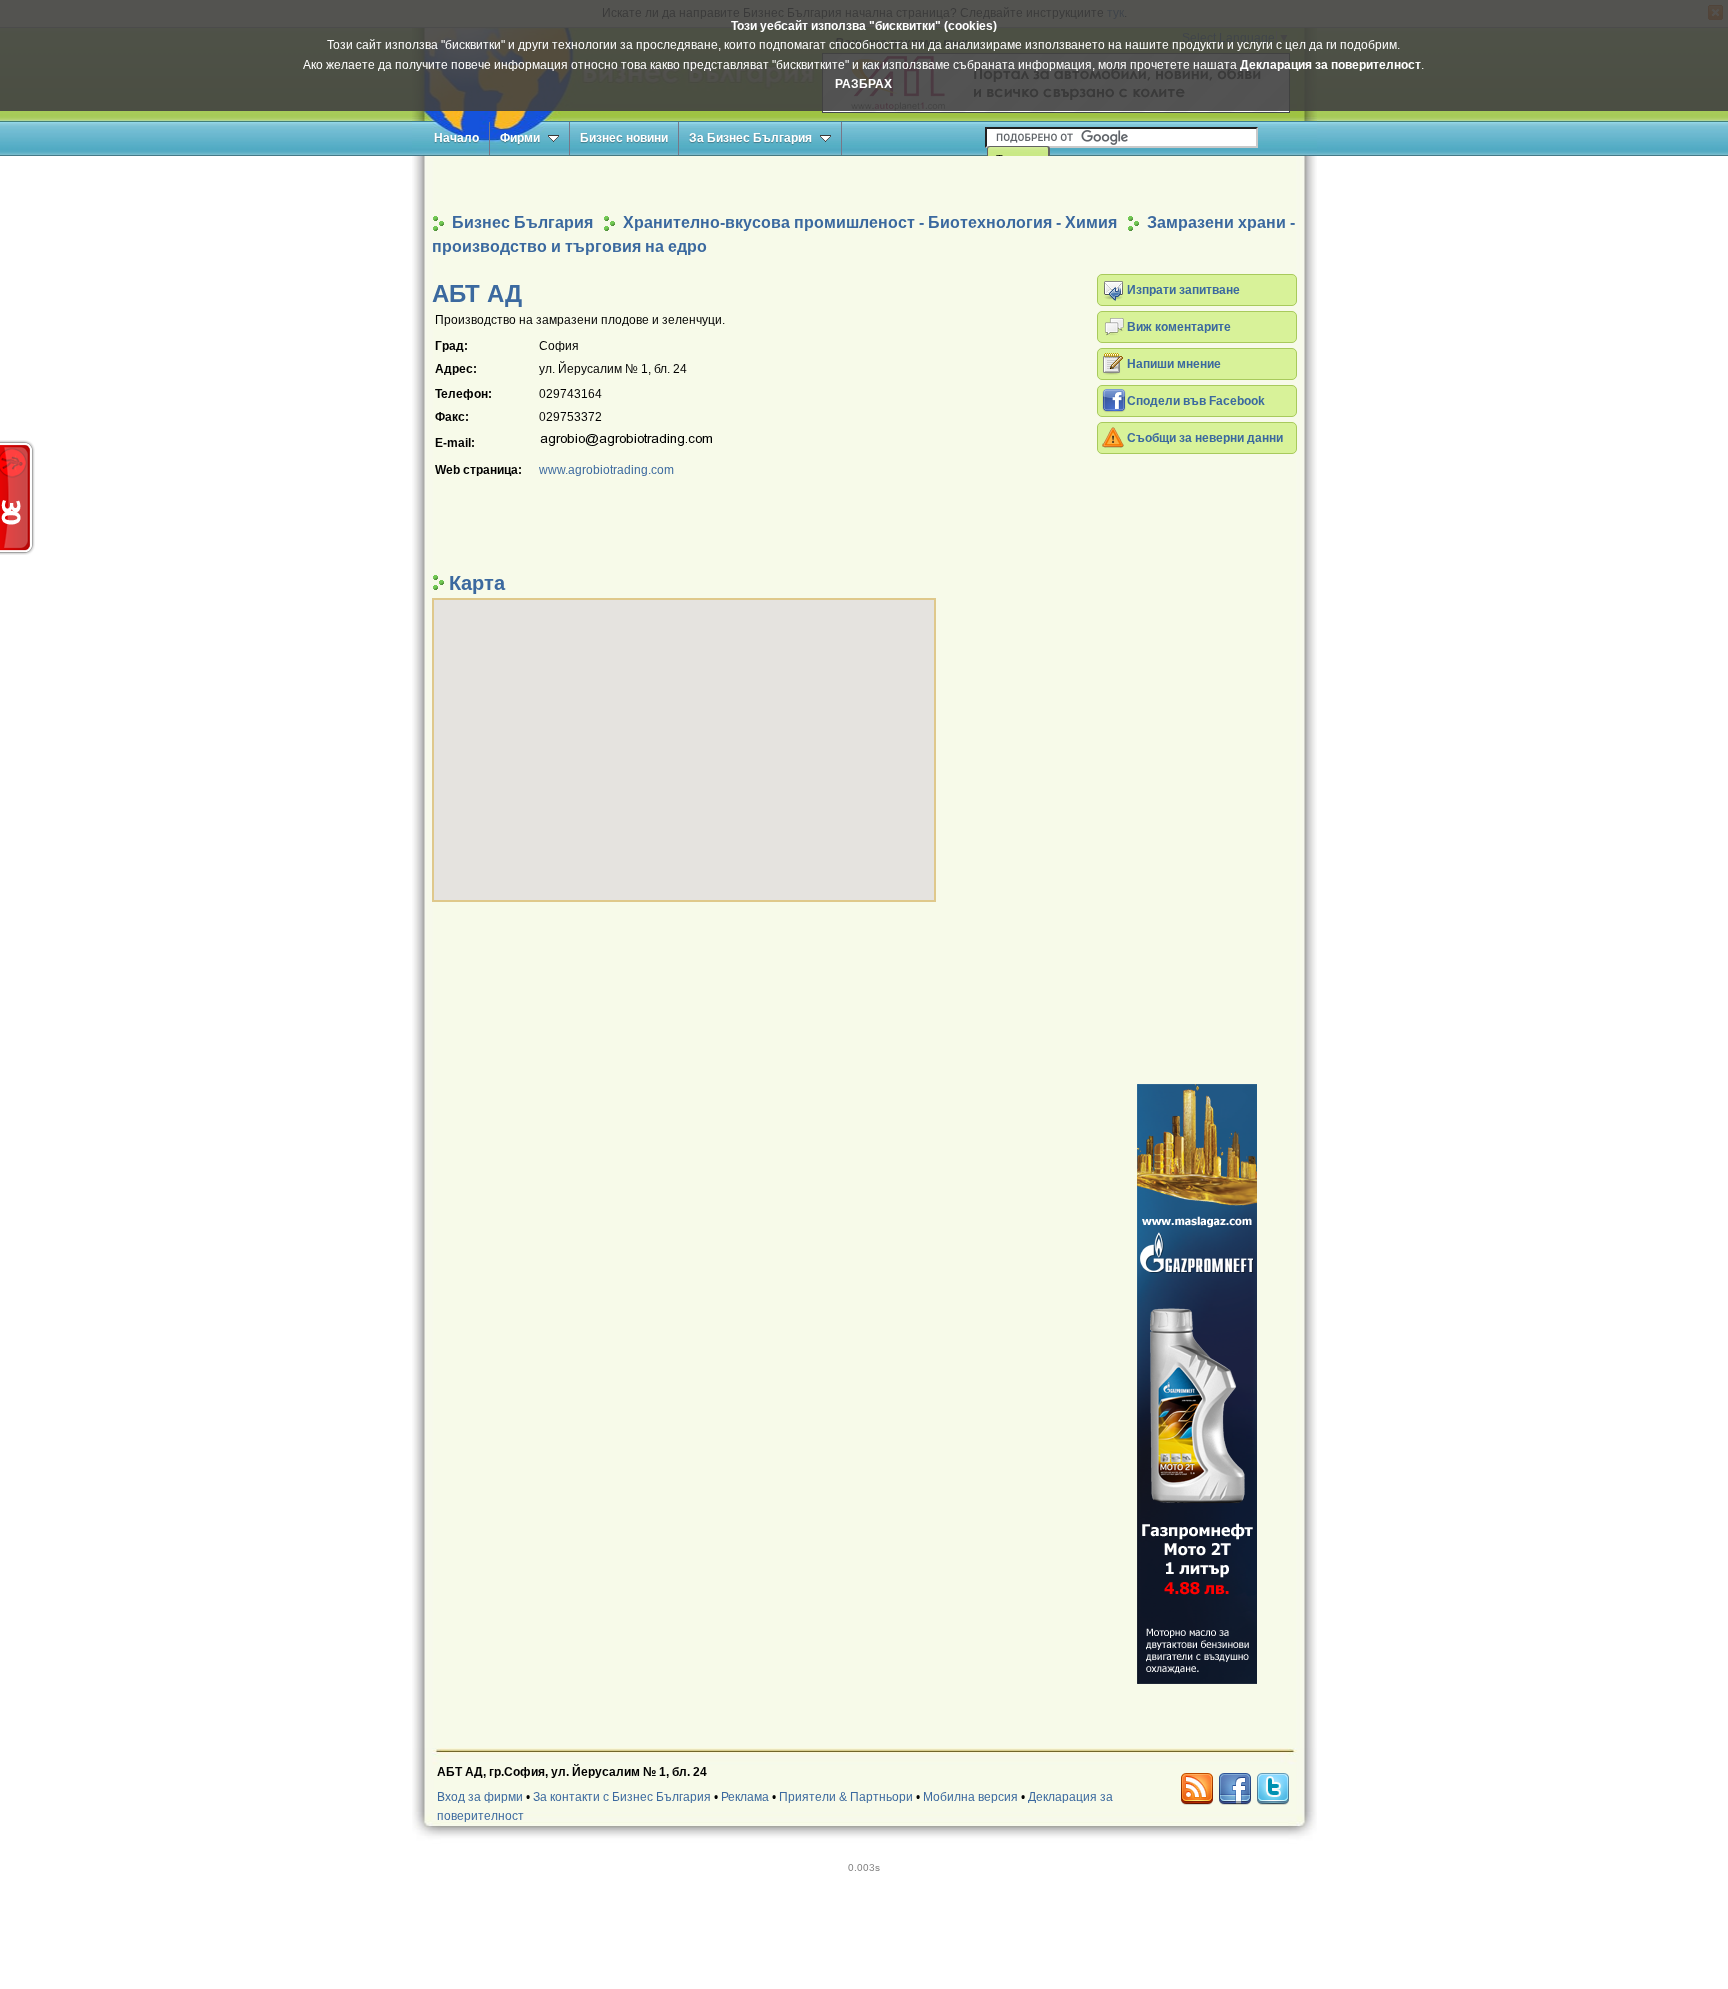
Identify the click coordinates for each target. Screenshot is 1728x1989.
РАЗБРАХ (863, 84)
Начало (456, 138)
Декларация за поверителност (1330, 65)
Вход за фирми (480, 1797)
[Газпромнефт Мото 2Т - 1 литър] (1197, 1384)
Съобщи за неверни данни (1205, 438)
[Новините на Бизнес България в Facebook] (1235, 1789)
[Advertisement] (864, 183)
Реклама (745, 1797)
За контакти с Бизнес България (622, 1797)
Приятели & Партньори (846, 1797)
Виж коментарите (1179, 327)
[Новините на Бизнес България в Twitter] (1273, 1789)
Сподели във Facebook (1196, 401)
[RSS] (1197, 1789)
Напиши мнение (1174, 364)
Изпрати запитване (1183, 290)
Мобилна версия (970, 1797)
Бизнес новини (624, 138)
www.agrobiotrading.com (606, 470)
